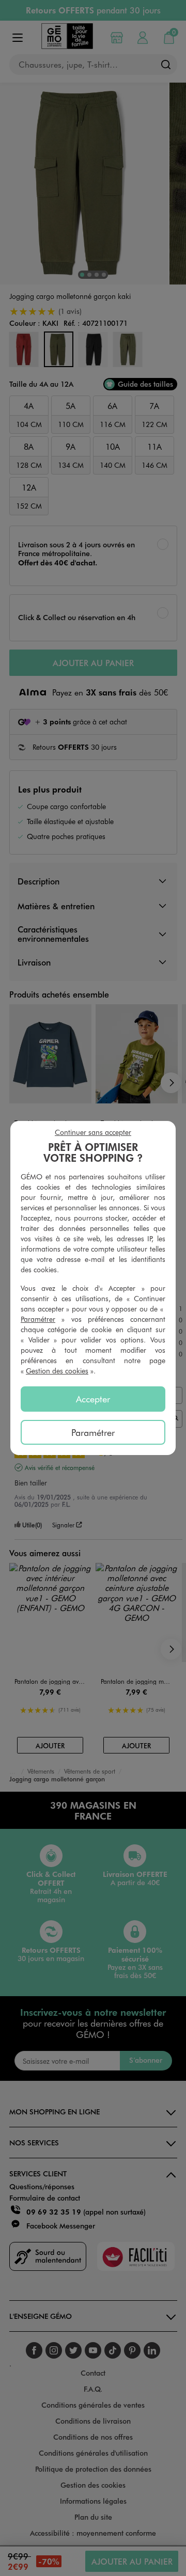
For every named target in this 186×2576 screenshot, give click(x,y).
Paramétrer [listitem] (93, 1432)
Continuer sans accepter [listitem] (93, 1132)
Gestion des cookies (57, 1371)
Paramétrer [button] (38, 1319)
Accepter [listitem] (93, 1399)
